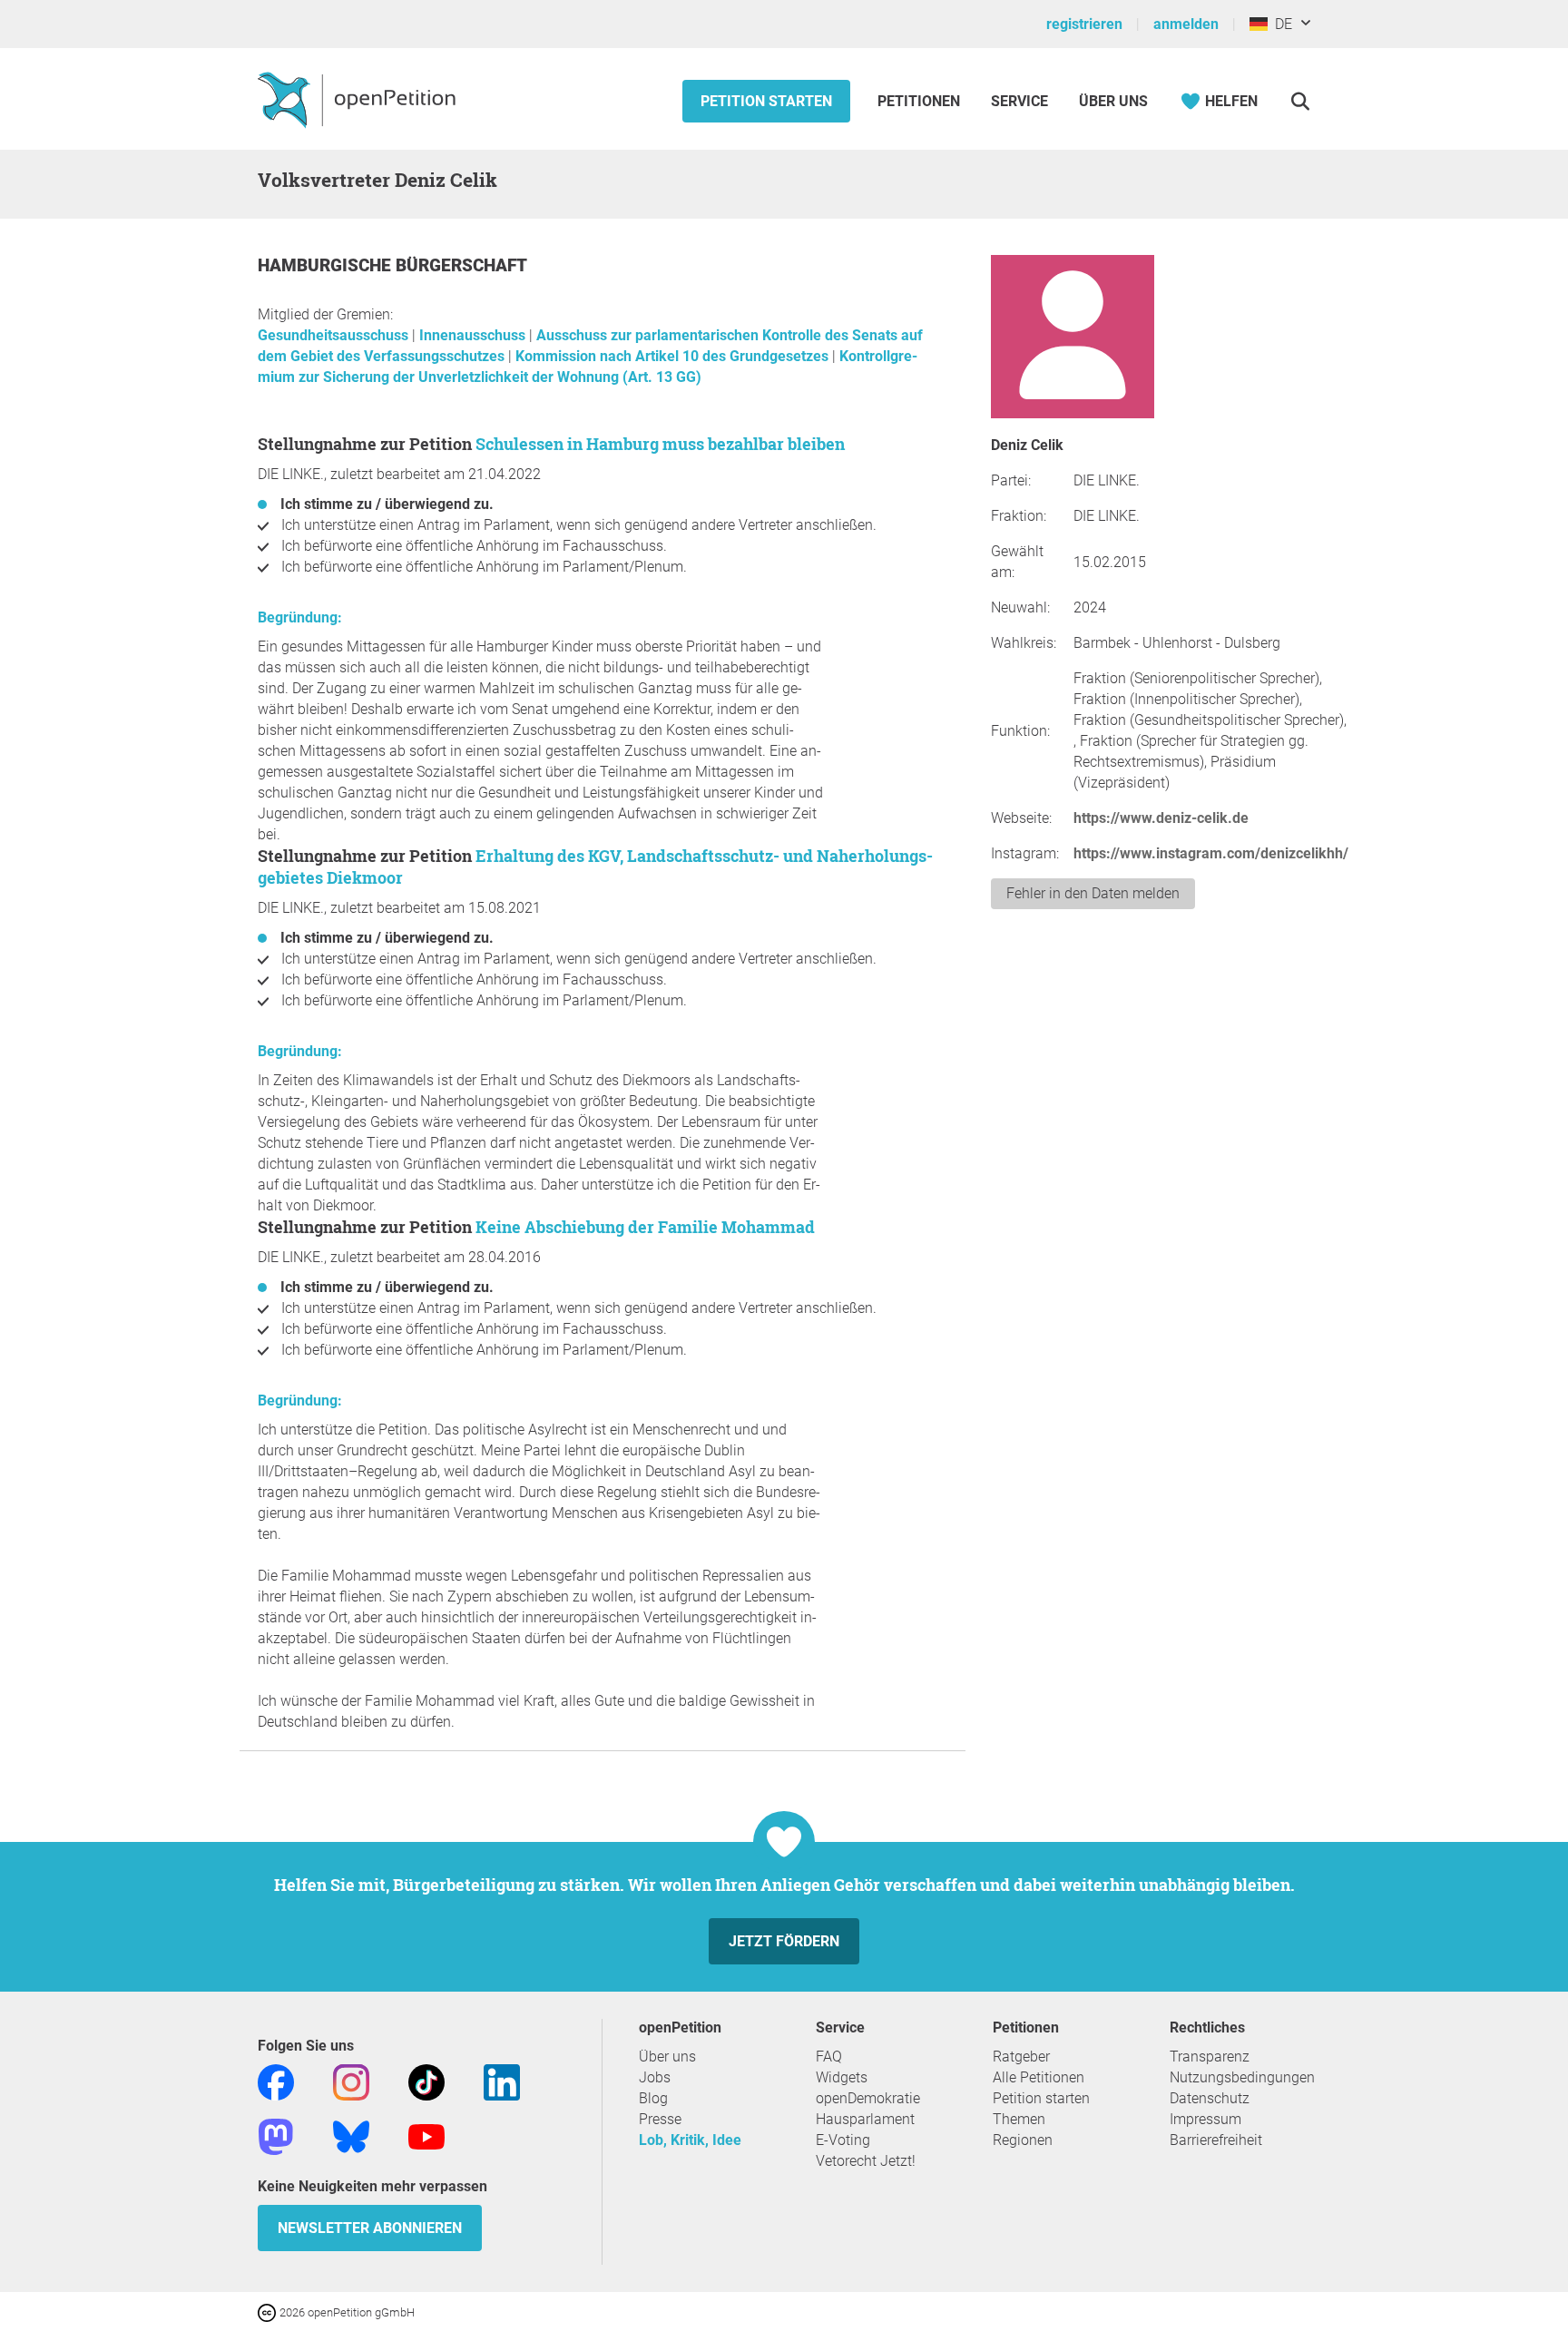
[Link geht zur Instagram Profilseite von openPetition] (351, 2081)
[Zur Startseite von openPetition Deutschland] (359, 99)
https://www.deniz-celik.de (1161, 818)
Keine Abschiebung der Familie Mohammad (645, 1227)
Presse (660, 2119)
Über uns (667, 2057)
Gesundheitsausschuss (335, 335)
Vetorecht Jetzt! (866, 2161)
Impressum (1205, 2119)
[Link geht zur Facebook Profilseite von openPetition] (276, 2081)
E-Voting (843, 2140)
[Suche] (1300, 101)
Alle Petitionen (1039, 2077)
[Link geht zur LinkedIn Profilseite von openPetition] (502, 2081)
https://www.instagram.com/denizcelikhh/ (1211, 853)
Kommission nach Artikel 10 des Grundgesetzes (674, 356)
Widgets (842, 2077)
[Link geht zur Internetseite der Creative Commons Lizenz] (269, 2311)
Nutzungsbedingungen (1242, 2077)
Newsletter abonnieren (370, 2228)
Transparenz (1210, 2057)
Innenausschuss (474, 335)
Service (1019, 101)
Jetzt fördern (784, 1941)
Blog (653, 2098)
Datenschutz (1210, 2098)
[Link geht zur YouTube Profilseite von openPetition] (426, 2135)
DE (1280, 24)
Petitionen (921, 101)
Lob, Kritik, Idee (690, 2140)
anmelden (1186, 24)
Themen (1019, 2119)
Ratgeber (1021, 2057)
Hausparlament (865, 2119)
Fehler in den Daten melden (1093, 893)
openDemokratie (868, 2098)
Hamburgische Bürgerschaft (392, 265)
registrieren (1084, 24)
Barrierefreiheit (1216, 2140)
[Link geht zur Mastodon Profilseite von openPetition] (276, 2135)
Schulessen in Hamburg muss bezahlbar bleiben (660, 444)
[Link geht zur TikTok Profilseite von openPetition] (426, 2081)
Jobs (655, 2077)
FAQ (829, 2057)
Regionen (1023, 2140)
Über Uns (1113, 101)
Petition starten (766, 101)
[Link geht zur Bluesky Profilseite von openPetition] (351, 2135)
